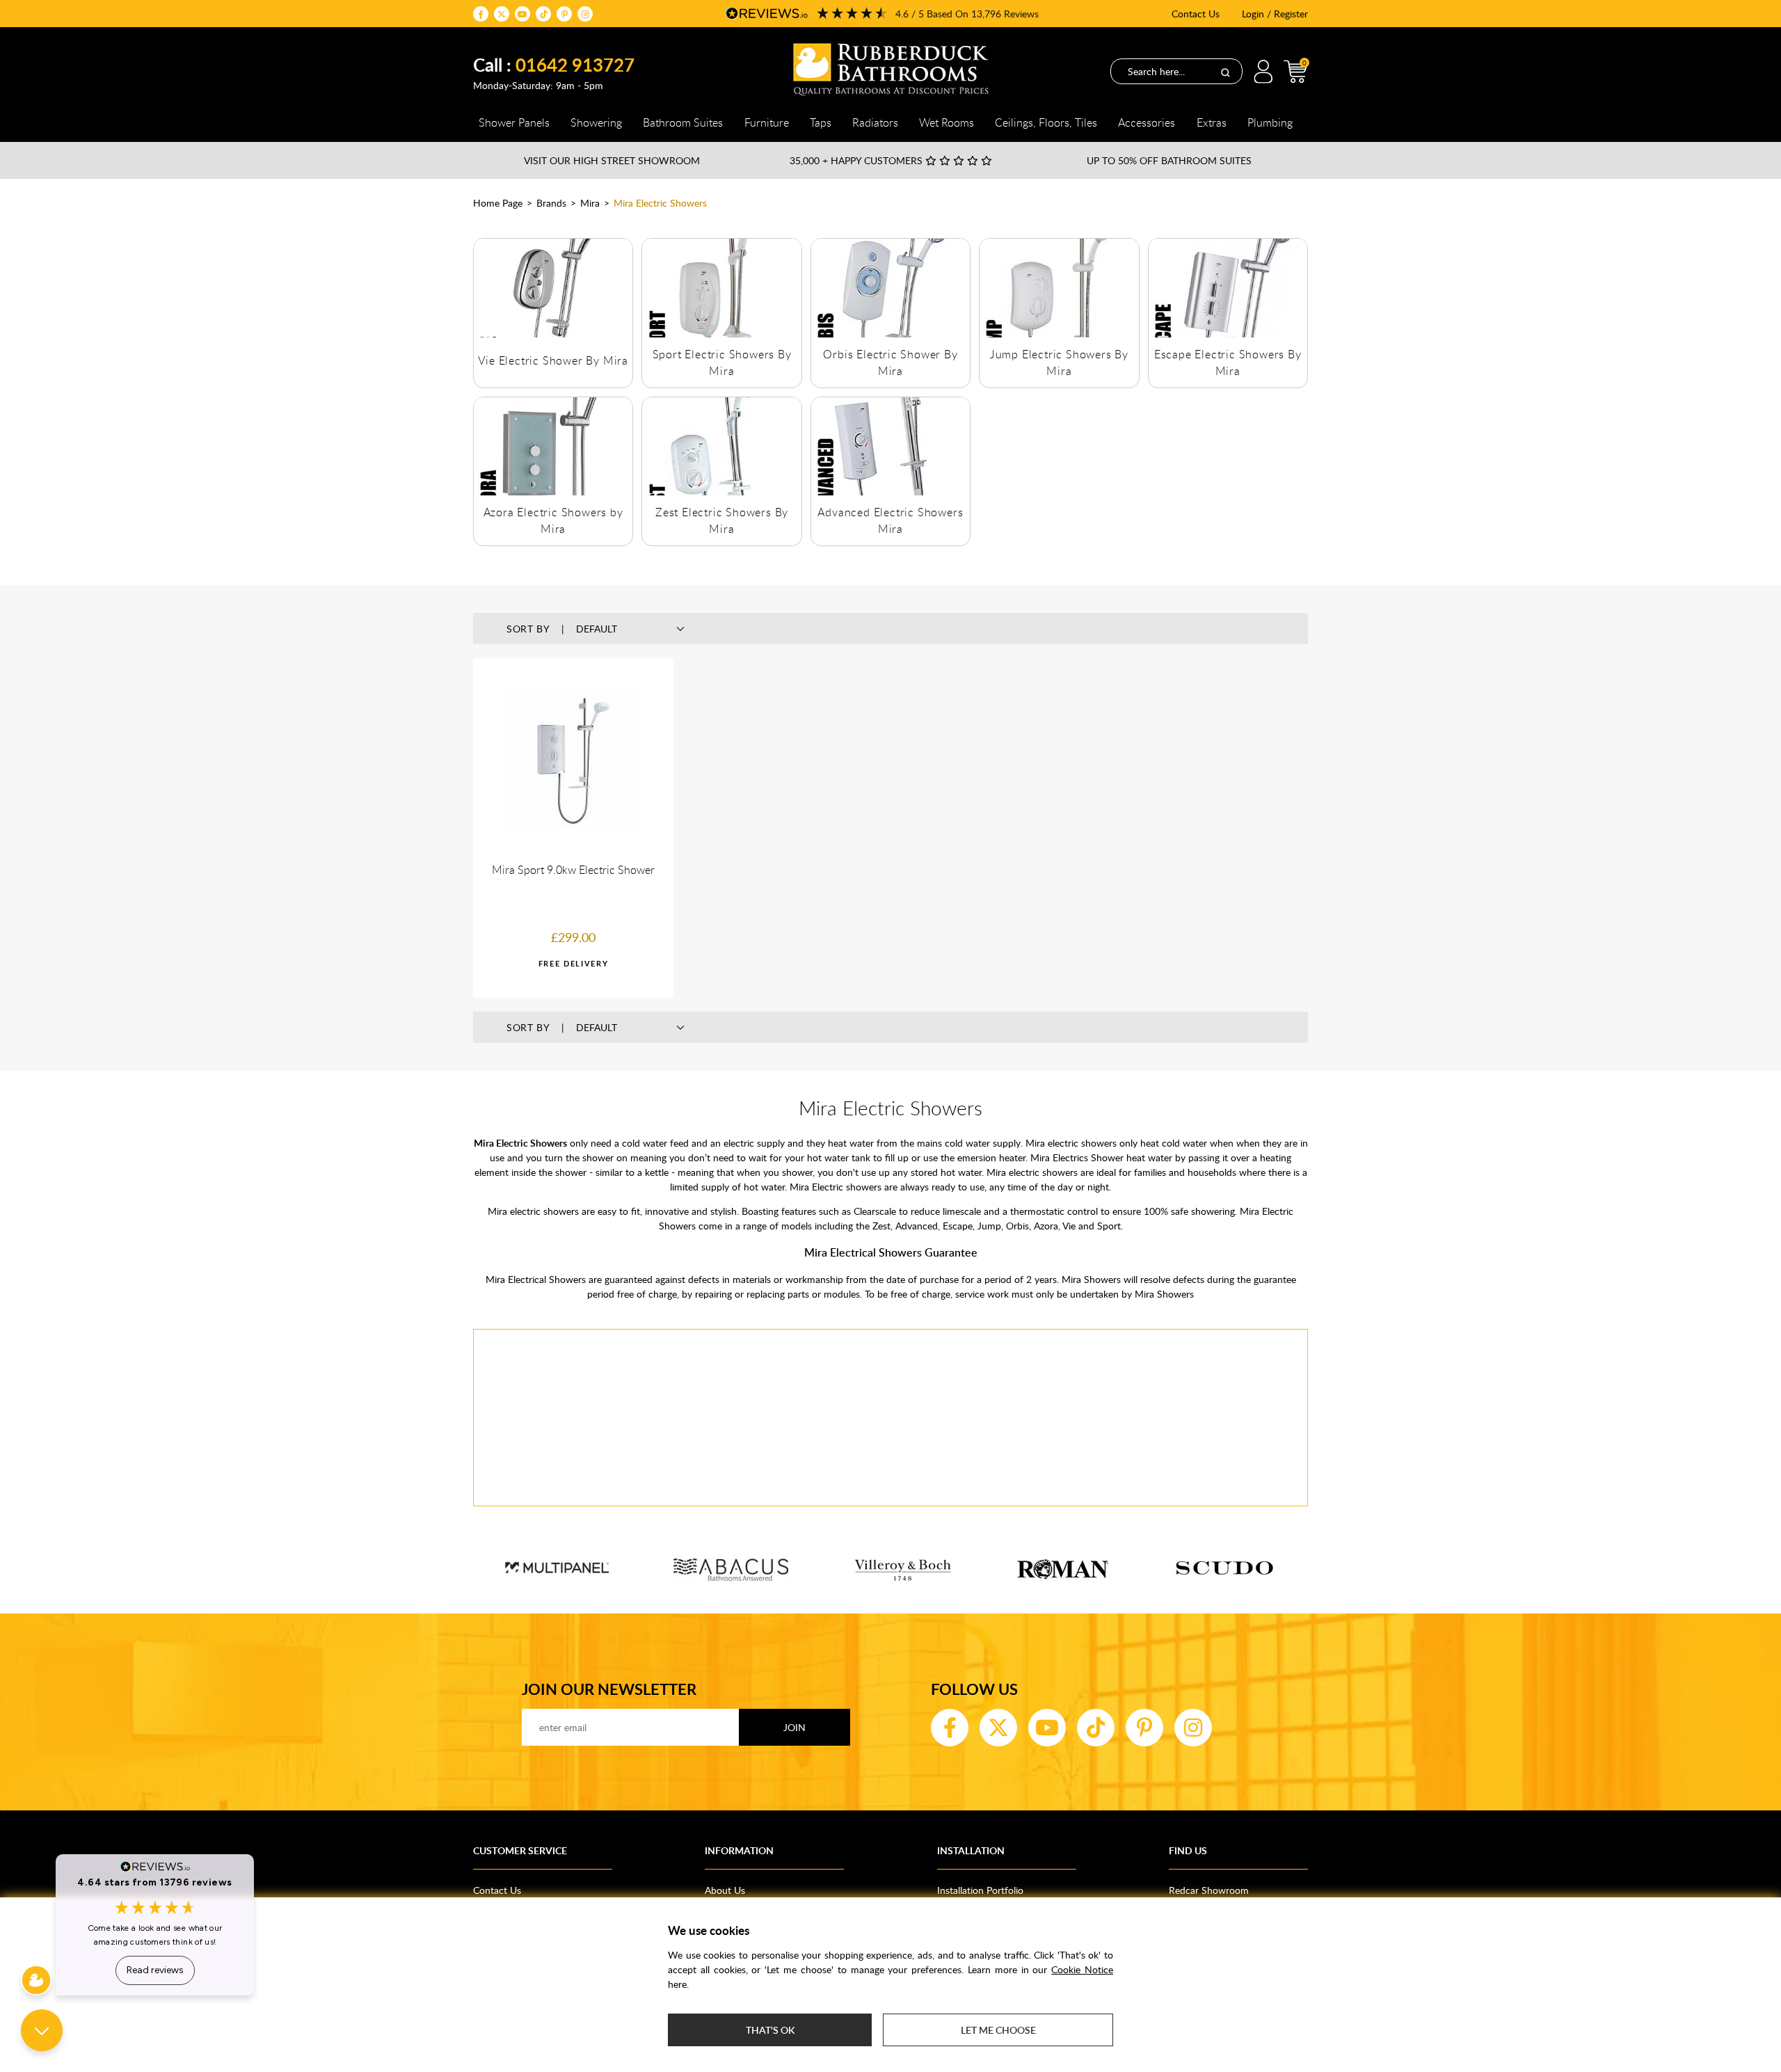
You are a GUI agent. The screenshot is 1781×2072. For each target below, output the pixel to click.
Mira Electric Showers (660, 203)
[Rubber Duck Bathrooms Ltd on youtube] (522, 14)
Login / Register (1275, 14)
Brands (551, 203)
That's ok (770, 2030)
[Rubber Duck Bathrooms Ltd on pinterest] (564, 14)
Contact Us (1196, 14)
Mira (590, 203)
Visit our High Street (612, 160)
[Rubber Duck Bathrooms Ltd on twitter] (502, 14)
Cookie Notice (1082, 1969)
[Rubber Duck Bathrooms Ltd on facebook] (481, 14)
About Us (725, 1890)
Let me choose (998, 2030)
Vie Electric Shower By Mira (553, 360)
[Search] (1225, 72)
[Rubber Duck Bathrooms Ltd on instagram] (585, 14)
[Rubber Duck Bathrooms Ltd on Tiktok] (543, 14)
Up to (1169, 160)
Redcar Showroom (1209, 1890)
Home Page (498, 203)
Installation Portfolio (980, 1890)
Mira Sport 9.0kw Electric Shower (573, 870)
